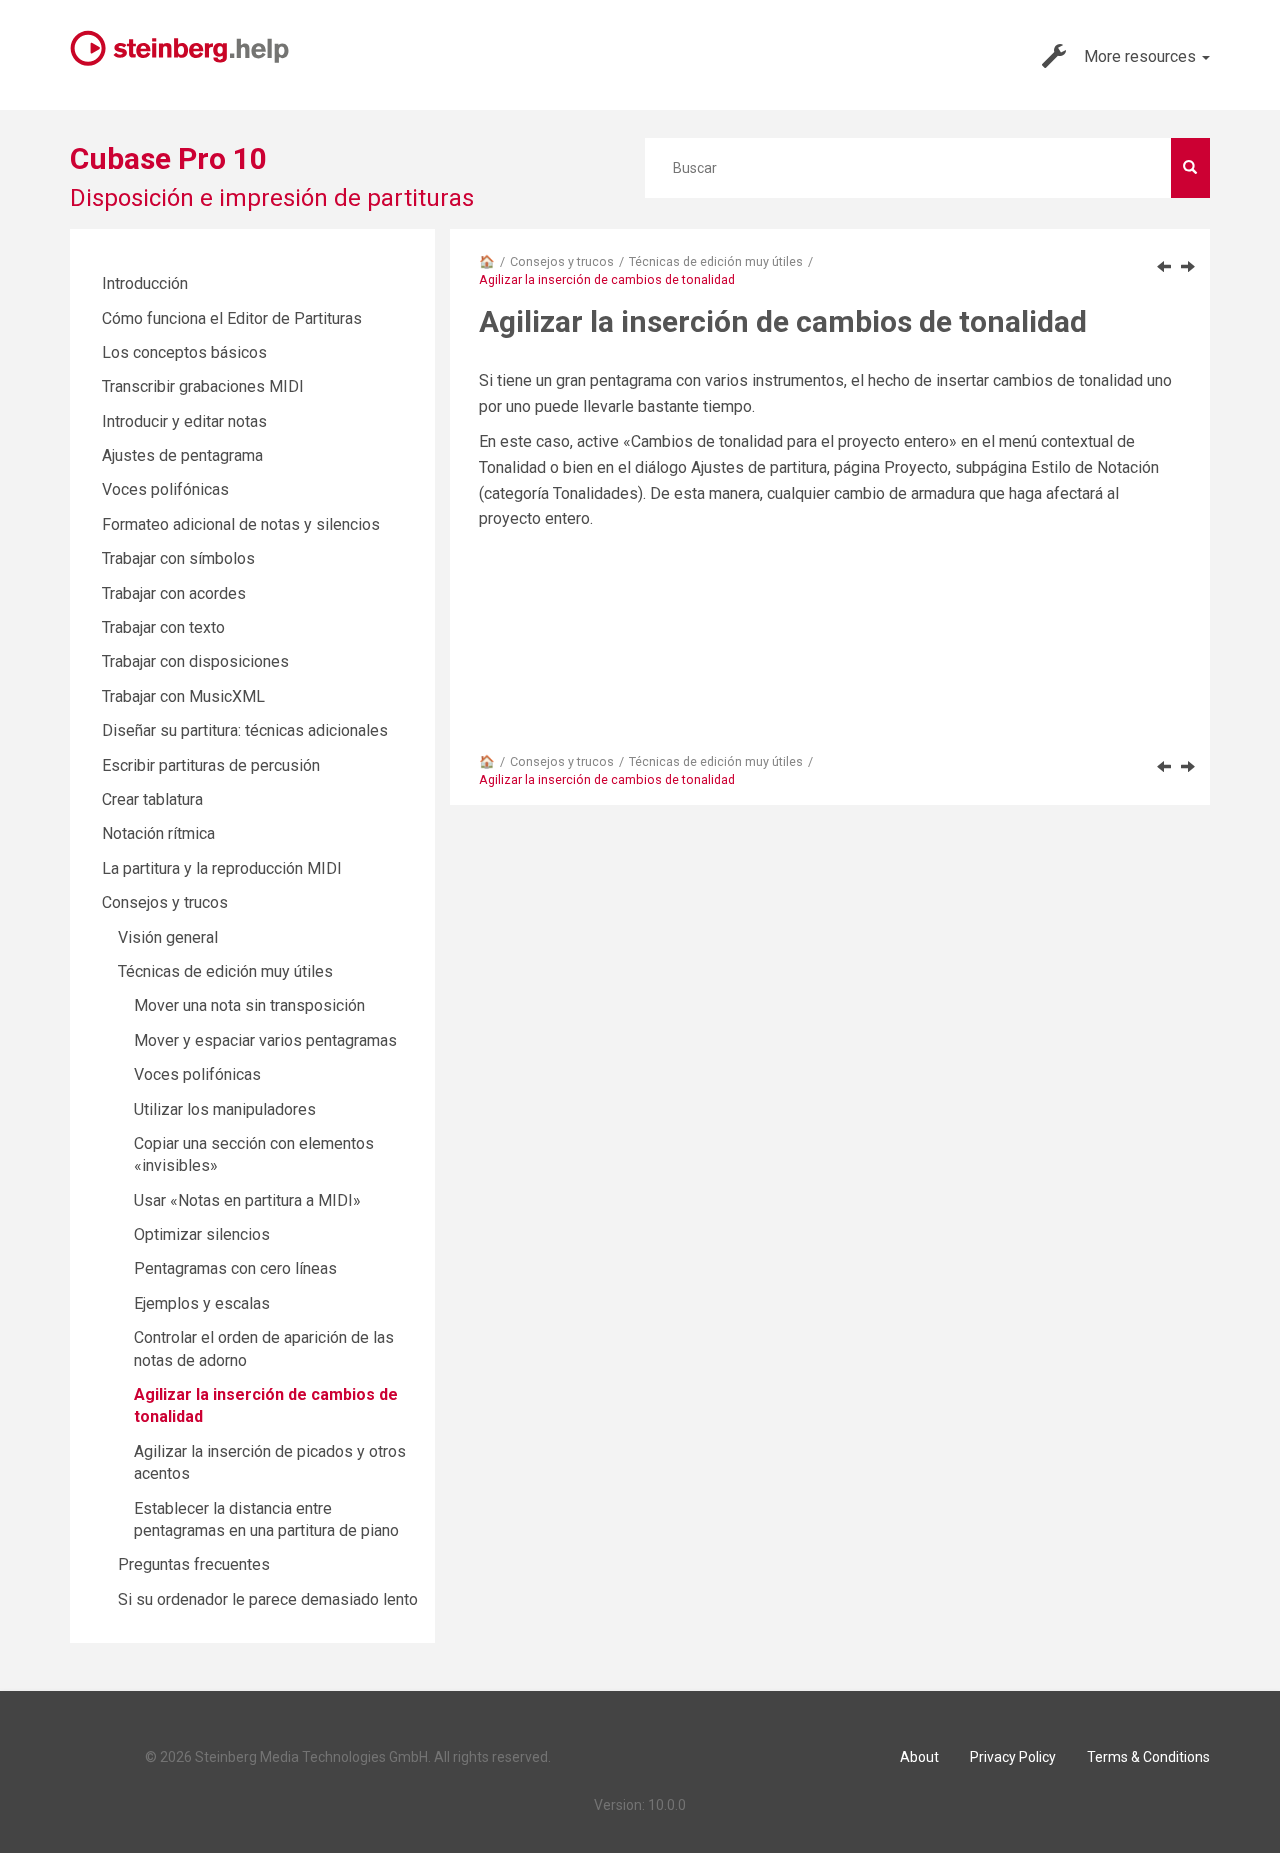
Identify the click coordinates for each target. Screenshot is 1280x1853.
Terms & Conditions (1148, 1757)
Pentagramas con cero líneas (235, 1268)
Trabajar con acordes (174, 593)
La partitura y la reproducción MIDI (222, 868)
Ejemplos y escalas (202, 1303)
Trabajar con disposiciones (195, 661)
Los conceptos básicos (184, 352)
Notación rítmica (158, 833)
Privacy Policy (1013, 1757)
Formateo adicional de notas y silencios (241, 524)
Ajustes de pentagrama (182, 455)
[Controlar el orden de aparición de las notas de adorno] (1164, 266)
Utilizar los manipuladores (225, 1109)
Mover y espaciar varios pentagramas (265, 1040)
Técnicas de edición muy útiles (716, 261)
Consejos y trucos (562, 261)
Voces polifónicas (165, 489)
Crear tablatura (152, 799)
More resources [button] (1142, 56)
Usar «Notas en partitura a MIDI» (247, 1200)
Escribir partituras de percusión (211, 765)
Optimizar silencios (202, 1234)
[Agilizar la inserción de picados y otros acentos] (1188, 266)
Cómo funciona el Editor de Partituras (232, 318)
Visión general (168, 937)
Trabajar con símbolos (178, 558)
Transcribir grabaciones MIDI (203, 386)
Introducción (145, 283)
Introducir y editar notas (184, 421)
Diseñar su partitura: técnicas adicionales (245, 730)
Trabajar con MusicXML (183, 696)
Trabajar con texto (163, 627)
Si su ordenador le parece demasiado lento (268, 1599)
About (919, 1757)
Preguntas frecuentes (194, 1564)
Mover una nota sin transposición (249, 1005)
